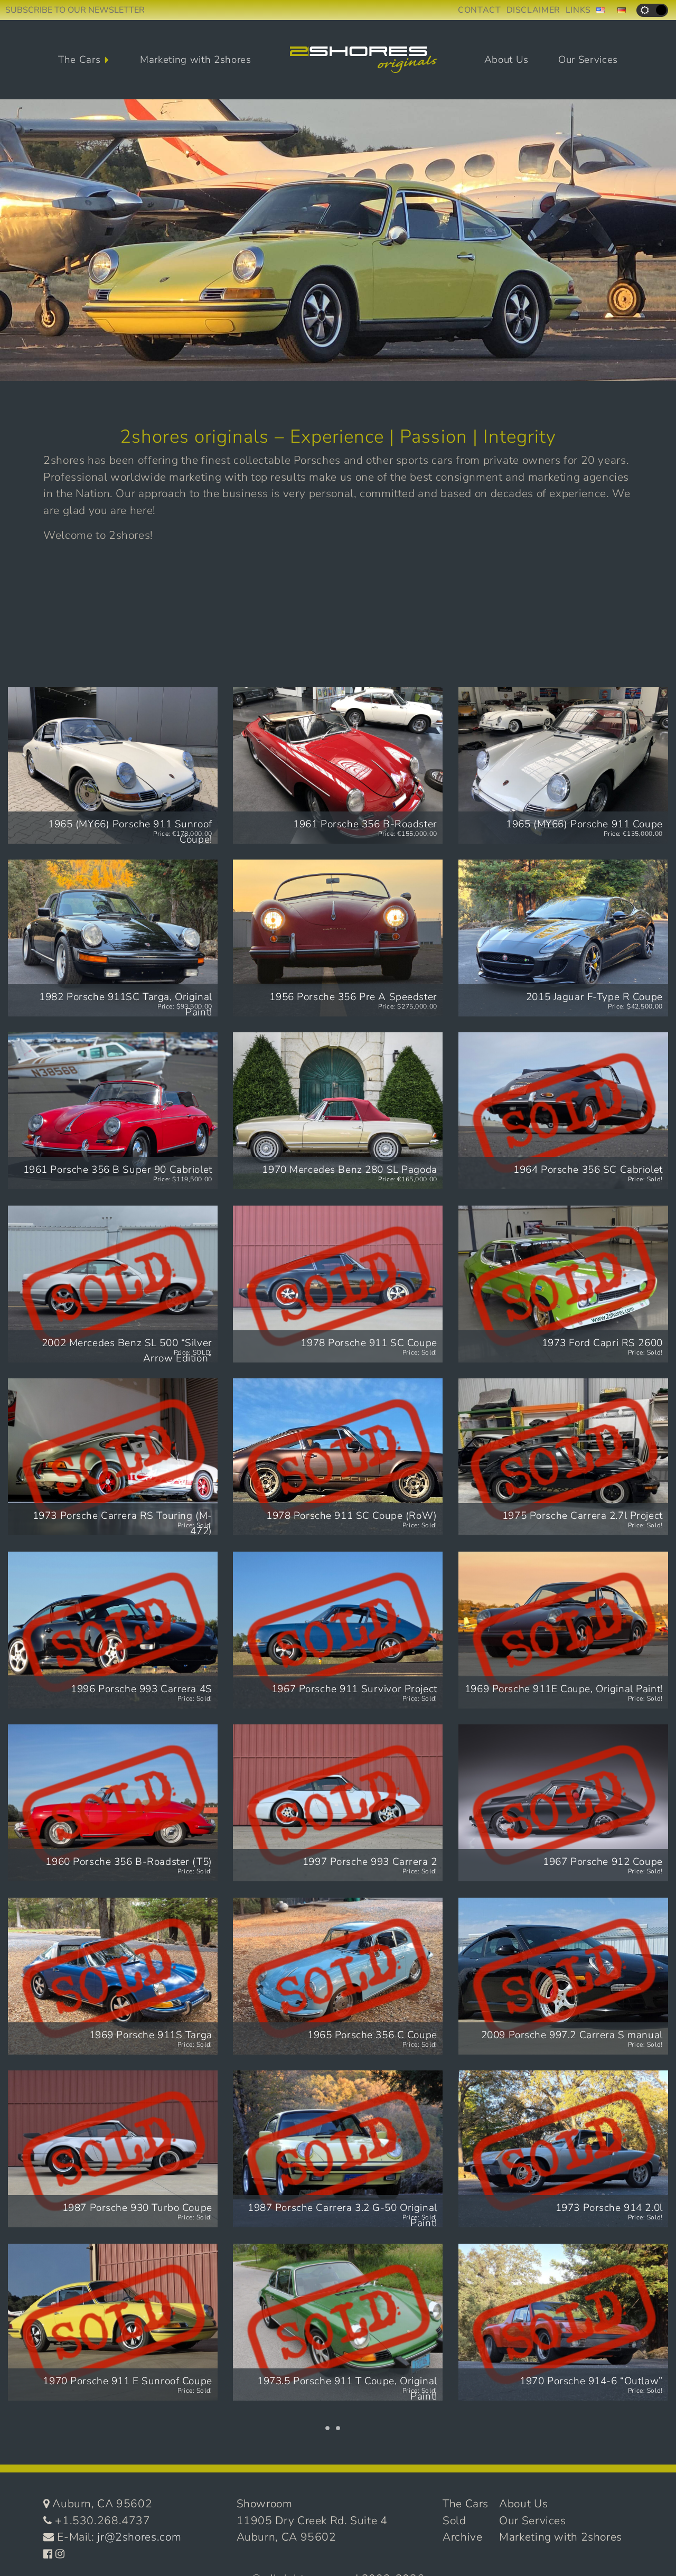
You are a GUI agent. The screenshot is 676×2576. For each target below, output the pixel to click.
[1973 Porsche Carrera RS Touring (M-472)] (113, 1457)
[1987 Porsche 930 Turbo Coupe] (113, 2149)
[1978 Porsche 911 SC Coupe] (338, 1284)
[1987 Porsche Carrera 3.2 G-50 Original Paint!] (338, 2149)
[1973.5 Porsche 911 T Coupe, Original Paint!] (338, 2322)
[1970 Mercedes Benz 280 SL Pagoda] (338, 1111)
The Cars (79, 60)
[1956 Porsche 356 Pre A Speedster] (338, 938)
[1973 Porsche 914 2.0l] (563, 2149)
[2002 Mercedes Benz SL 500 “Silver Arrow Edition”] (113, 1284)
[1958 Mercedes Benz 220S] (338, 2495)
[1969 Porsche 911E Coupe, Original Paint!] (563, 1630)
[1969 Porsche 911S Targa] (113, 1976)
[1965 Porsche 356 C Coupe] (338, 1976)
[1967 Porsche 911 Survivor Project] (338, 1630)
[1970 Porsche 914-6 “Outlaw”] (563, 2322)
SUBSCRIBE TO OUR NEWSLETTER (75, 10)
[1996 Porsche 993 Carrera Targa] (113, 2495)
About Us (506, 60)
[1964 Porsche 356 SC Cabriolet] (563, 1111)
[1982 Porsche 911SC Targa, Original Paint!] (113, 938)
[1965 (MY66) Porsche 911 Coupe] (563, 765)
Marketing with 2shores (196, 60)
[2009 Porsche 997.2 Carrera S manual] (563, 1976)
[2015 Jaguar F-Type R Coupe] (563, 938)
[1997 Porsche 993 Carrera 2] (338, 1803)
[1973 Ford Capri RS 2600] (563, 1284)
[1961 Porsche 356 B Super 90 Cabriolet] (113, 1111)
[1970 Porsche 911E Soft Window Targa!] (563, 2495)
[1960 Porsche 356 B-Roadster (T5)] (113, 1803)
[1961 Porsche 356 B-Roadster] (338, 765)
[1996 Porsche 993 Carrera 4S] (113, 1630)
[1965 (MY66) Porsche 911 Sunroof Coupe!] (113, 765)
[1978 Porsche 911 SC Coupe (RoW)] (338, 1457)
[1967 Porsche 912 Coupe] (563, 1803)
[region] (338, 240)
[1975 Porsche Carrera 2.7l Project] (563, 1457)
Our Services (588, 60)
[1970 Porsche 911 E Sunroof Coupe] (113, 2322)
